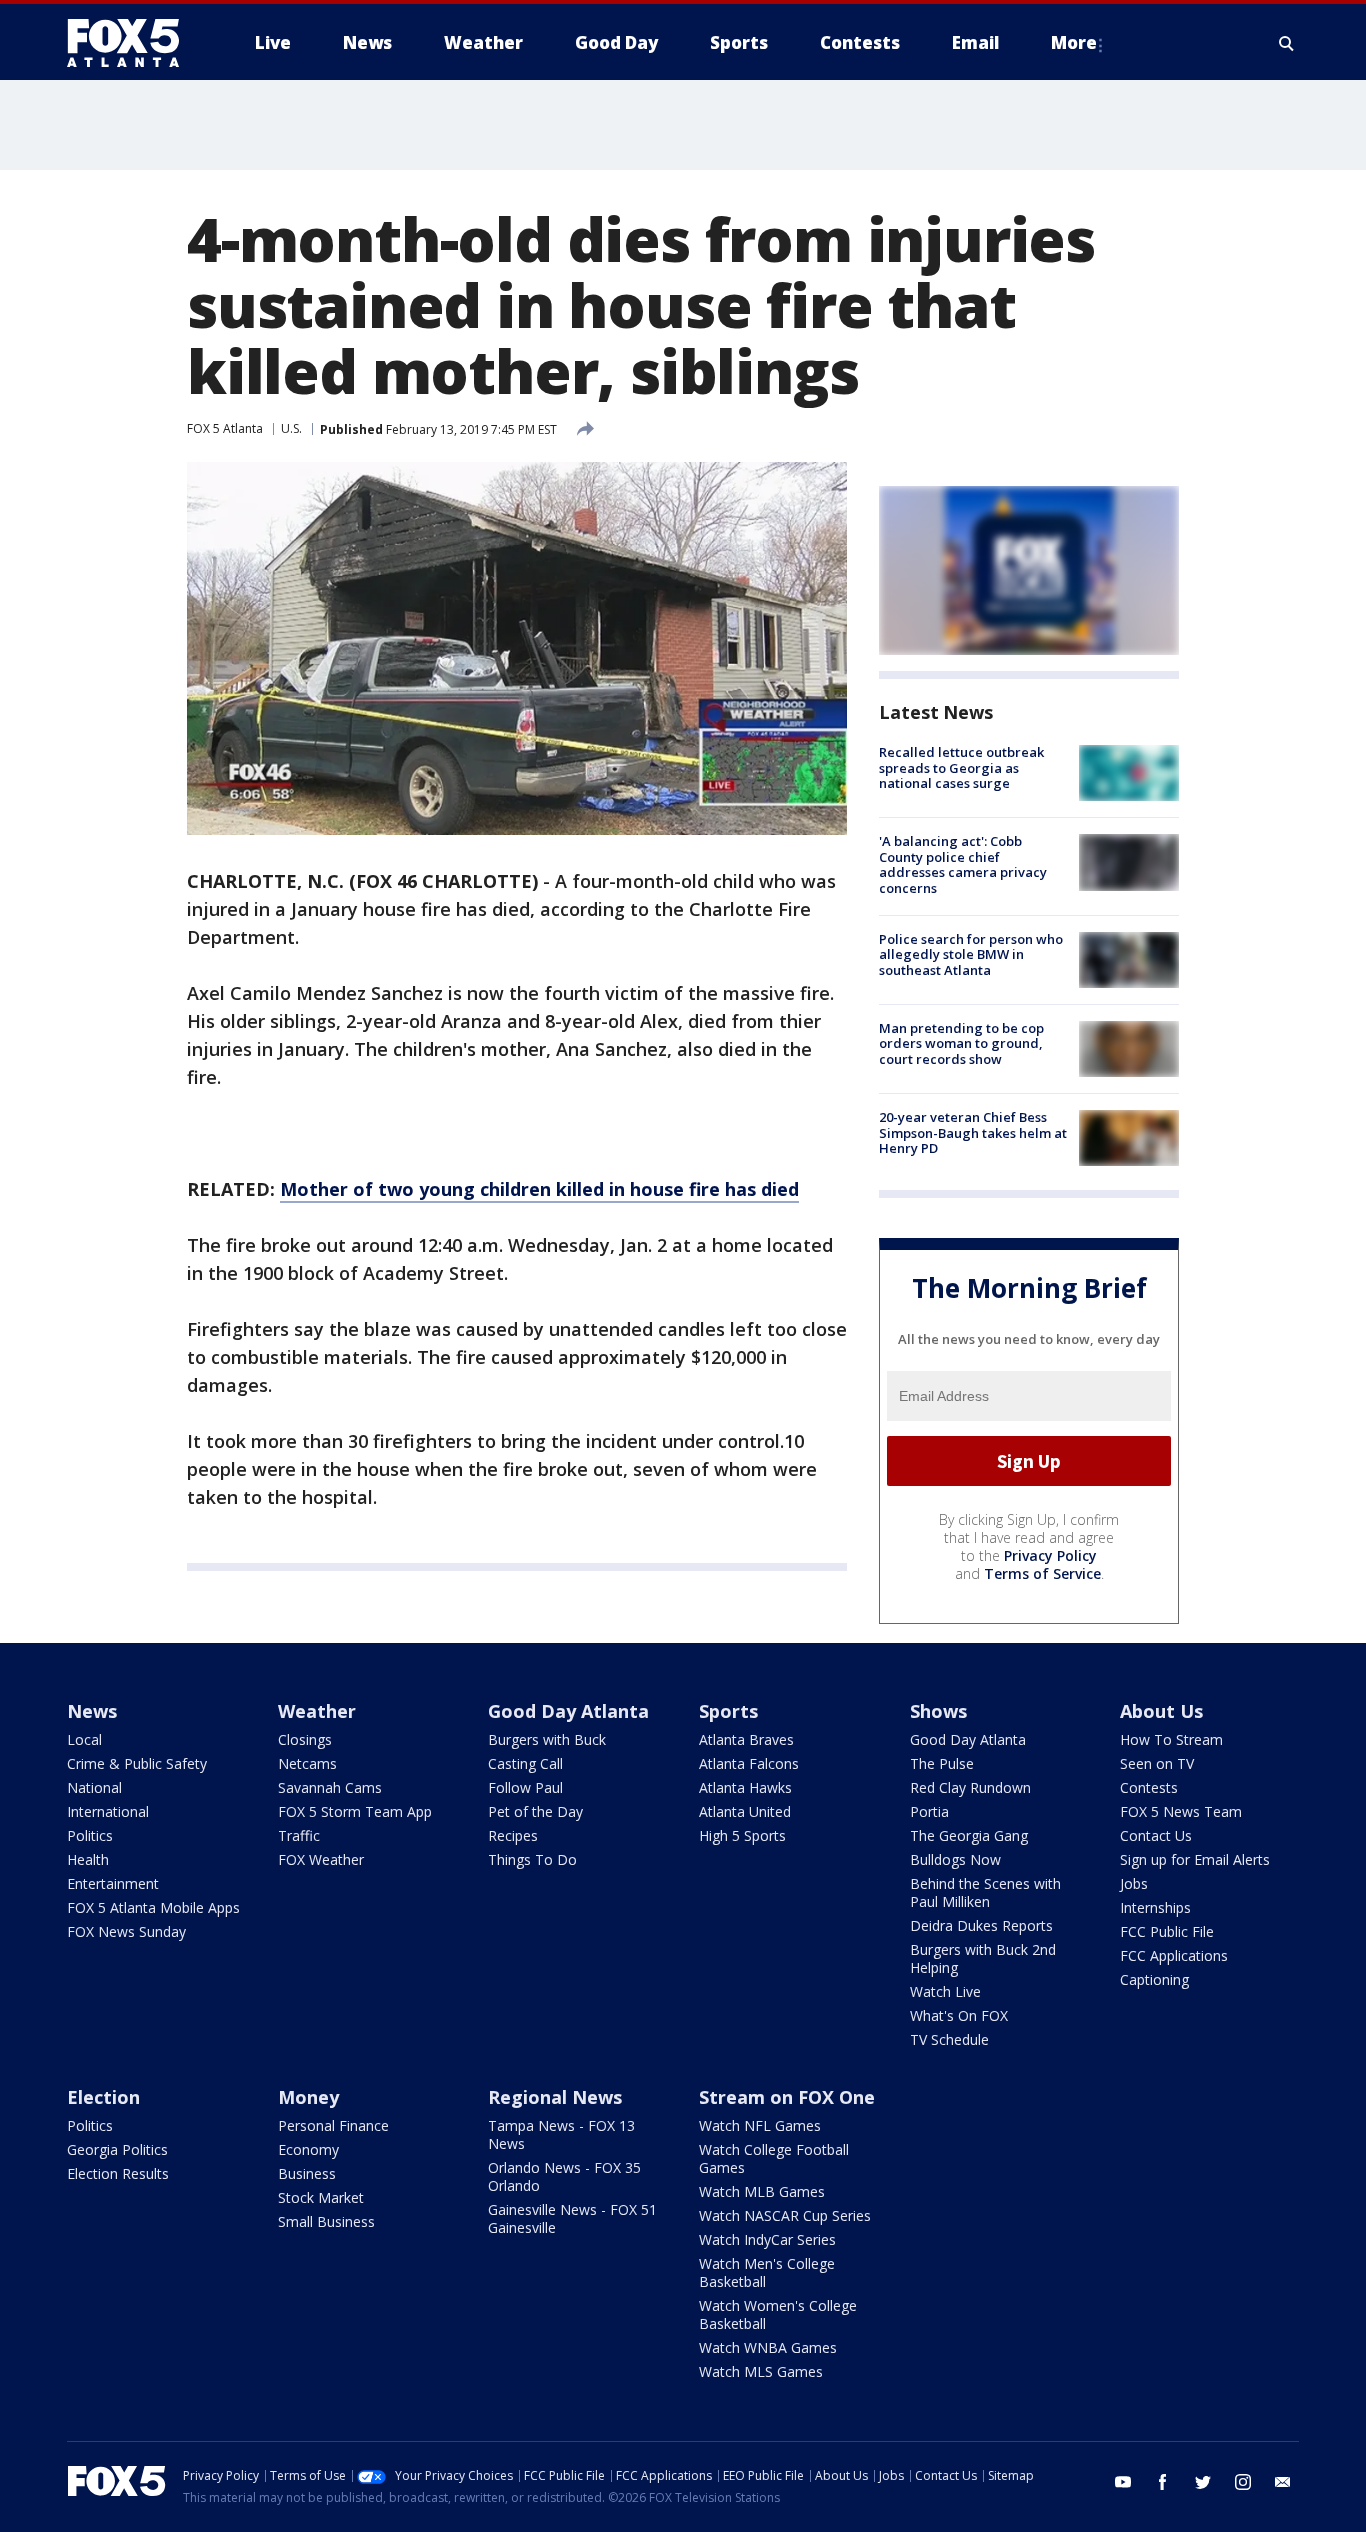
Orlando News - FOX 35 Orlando (564, 2176)
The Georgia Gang (969, 1835)
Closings (305, 1739)
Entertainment (113, 1883)
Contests (1149, 1787)
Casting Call (525, 1763)
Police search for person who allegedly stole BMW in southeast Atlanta (971, 954)
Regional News (555, 2097)
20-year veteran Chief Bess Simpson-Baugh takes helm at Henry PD (973, 1132)
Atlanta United (745, 1811)
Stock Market (321, 2197)
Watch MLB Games (762, 2191)
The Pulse (942, 1763)
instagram (1243, 2482)
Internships (1155, 1907)
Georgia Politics (117, 2149)
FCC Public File (1167, 1931)
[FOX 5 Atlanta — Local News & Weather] (133, 43)
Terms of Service (1042, 1573)
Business (307, 2173)
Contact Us (1156, 1835)
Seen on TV (1157, 1763)
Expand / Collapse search (1287, 43)
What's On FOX (959, 2015)
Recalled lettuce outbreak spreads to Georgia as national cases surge (961, 767)
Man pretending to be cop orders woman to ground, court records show (961, 1043)
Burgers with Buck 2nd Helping (983, 1958)
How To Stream (1171, 1739)
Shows (938, 1711)
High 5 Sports (742, 1835)
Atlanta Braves (746, 1739)
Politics (90, 1835)
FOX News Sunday (126, 1931)
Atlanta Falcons (749, 1763)
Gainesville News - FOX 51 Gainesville (572, 2218)
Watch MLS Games (761, 2371)
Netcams (307, 1763)
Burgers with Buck (547, 1739)
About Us (1161, 1711)
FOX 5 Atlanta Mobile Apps (153, 1907)
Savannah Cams (330, 1787)
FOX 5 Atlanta (225, 428)
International (108, 1811)
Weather (317, 1711)
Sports (728, 1711)
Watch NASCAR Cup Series (785, 2215)
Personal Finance (333, 2125)
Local (84, 1739)
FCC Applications (1174, 1955)
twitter (1203, 2482)
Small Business (326, 2221)
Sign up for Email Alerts (1195, 1859)
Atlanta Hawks (745, 1787)
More (1074, 42)
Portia (929, 1811)
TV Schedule (949, 2039)
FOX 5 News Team (1181, 1811)
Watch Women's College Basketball (778, 2314)
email (1283, 2482)
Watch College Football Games (774, 2158)
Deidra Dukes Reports (981, 1925)
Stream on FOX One (787, 2097)
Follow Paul (525, 1787)
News (92, 1711)
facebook (1163, 2482)
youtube (1123, 2482)
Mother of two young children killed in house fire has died (539, 1189)
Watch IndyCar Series (767, 2239)
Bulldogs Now (955, 1859)
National (94, 1787)
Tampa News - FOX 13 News (561, 2134)
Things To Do (532, 1859)
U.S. (291, 428)
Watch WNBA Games (768, 2347)
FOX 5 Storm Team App (355, 1811)
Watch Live (945, 1991)
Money (308, 2097)
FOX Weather (321, 1859)
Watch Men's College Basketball (767, 2272)
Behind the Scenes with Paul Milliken (985, 1892)
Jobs (1134, 1883)
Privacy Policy (1050, 1555)
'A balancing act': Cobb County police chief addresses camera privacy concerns (963, 864)
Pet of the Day (535, 1811)
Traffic (299, 1835)
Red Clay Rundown (970, 1787)
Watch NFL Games (760, 2125)
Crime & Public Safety (137, 1763)
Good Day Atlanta (568, 1711)
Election (103, 2097)
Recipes (513, 1835)
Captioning (1154, 1979)
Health (88, 1859)
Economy (308, 2149)
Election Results (118, 2173)
